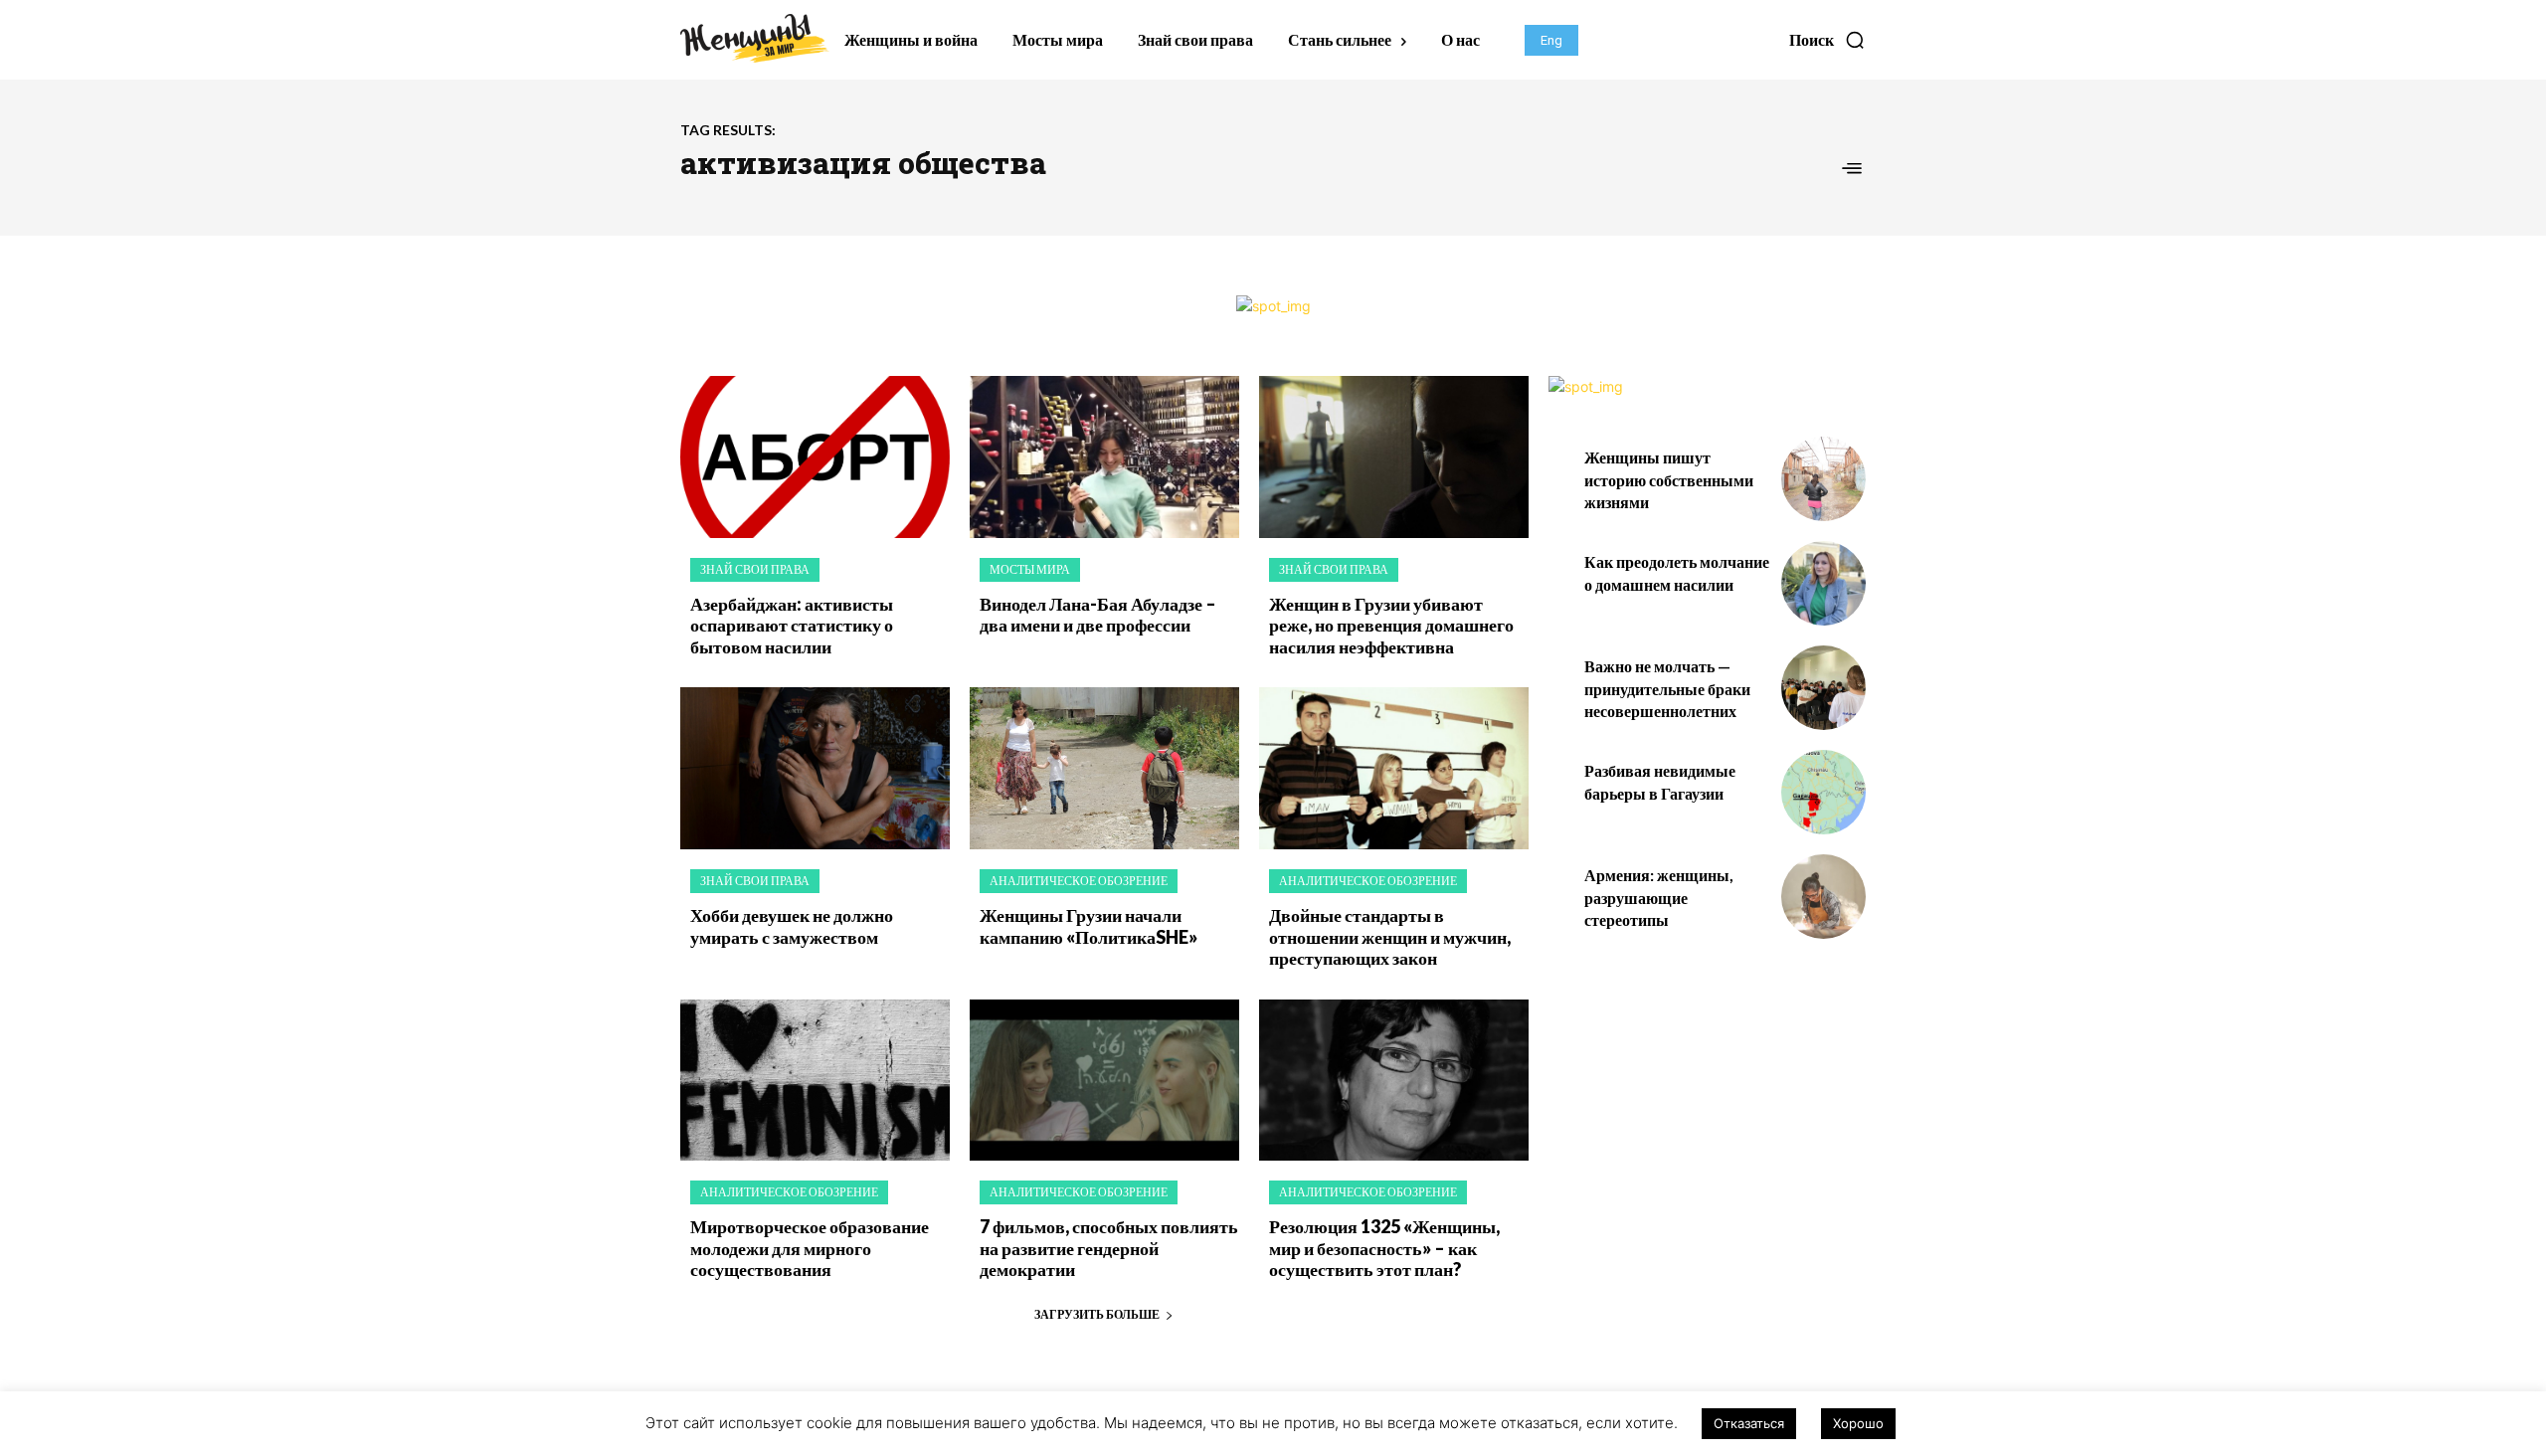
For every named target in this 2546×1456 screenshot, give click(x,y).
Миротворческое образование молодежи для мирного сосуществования (810, 1248)
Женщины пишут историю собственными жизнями (1669, 479)
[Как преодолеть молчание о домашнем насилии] (1823, 583)
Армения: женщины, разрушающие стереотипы (1659, 897)
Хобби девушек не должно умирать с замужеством (792, 926)
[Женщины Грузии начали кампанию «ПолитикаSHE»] (1104, 768)
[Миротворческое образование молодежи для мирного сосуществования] (815, 1081)
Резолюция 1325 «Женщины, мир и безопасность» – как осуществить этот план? (1384, 1248)
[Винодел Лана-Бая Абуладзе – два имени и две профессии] (1104, 457)
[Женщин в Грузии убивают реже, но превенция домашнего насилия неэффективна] (1394, 457)
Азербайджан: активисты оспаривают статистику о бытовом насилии (792, 625)
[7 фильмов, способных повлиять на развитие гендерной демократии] (1104, 1081)
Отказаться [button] (1749, 1423)
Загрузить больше (1097, 1314)
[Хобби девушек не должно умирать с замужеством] (815, 768)
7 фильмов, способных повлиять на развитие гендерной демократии (1109, 1248)
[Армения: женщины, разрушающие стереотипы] (1823, 897)
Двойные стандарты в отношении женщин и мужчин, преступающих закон (1390, 936)
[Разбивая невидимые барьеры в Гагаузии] (1823, 792)
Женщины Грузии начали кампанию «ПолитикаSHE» (1089, 926)
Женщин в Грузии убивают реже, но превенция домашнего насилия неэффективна (1391, 625)
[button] (1827, 40)
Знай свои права (755, 569)
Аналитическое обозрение (1079, 881)
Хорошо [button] (1858, 1423)
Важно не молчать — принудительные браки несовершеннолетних (1667, 688)
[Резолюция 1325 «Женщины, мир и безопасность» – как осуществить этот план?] (1394, 1081)
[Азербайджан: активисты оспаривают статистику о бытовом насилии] (815, 457)
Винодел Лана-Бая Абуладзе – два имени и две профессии (1098, 615)
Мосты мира (1030, 569)
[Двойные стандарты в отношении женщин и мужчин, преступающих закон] (1394, 768)
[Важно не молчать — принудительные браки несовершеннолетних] (1823, 688)
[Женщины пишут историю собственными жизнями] (1823, 479)
